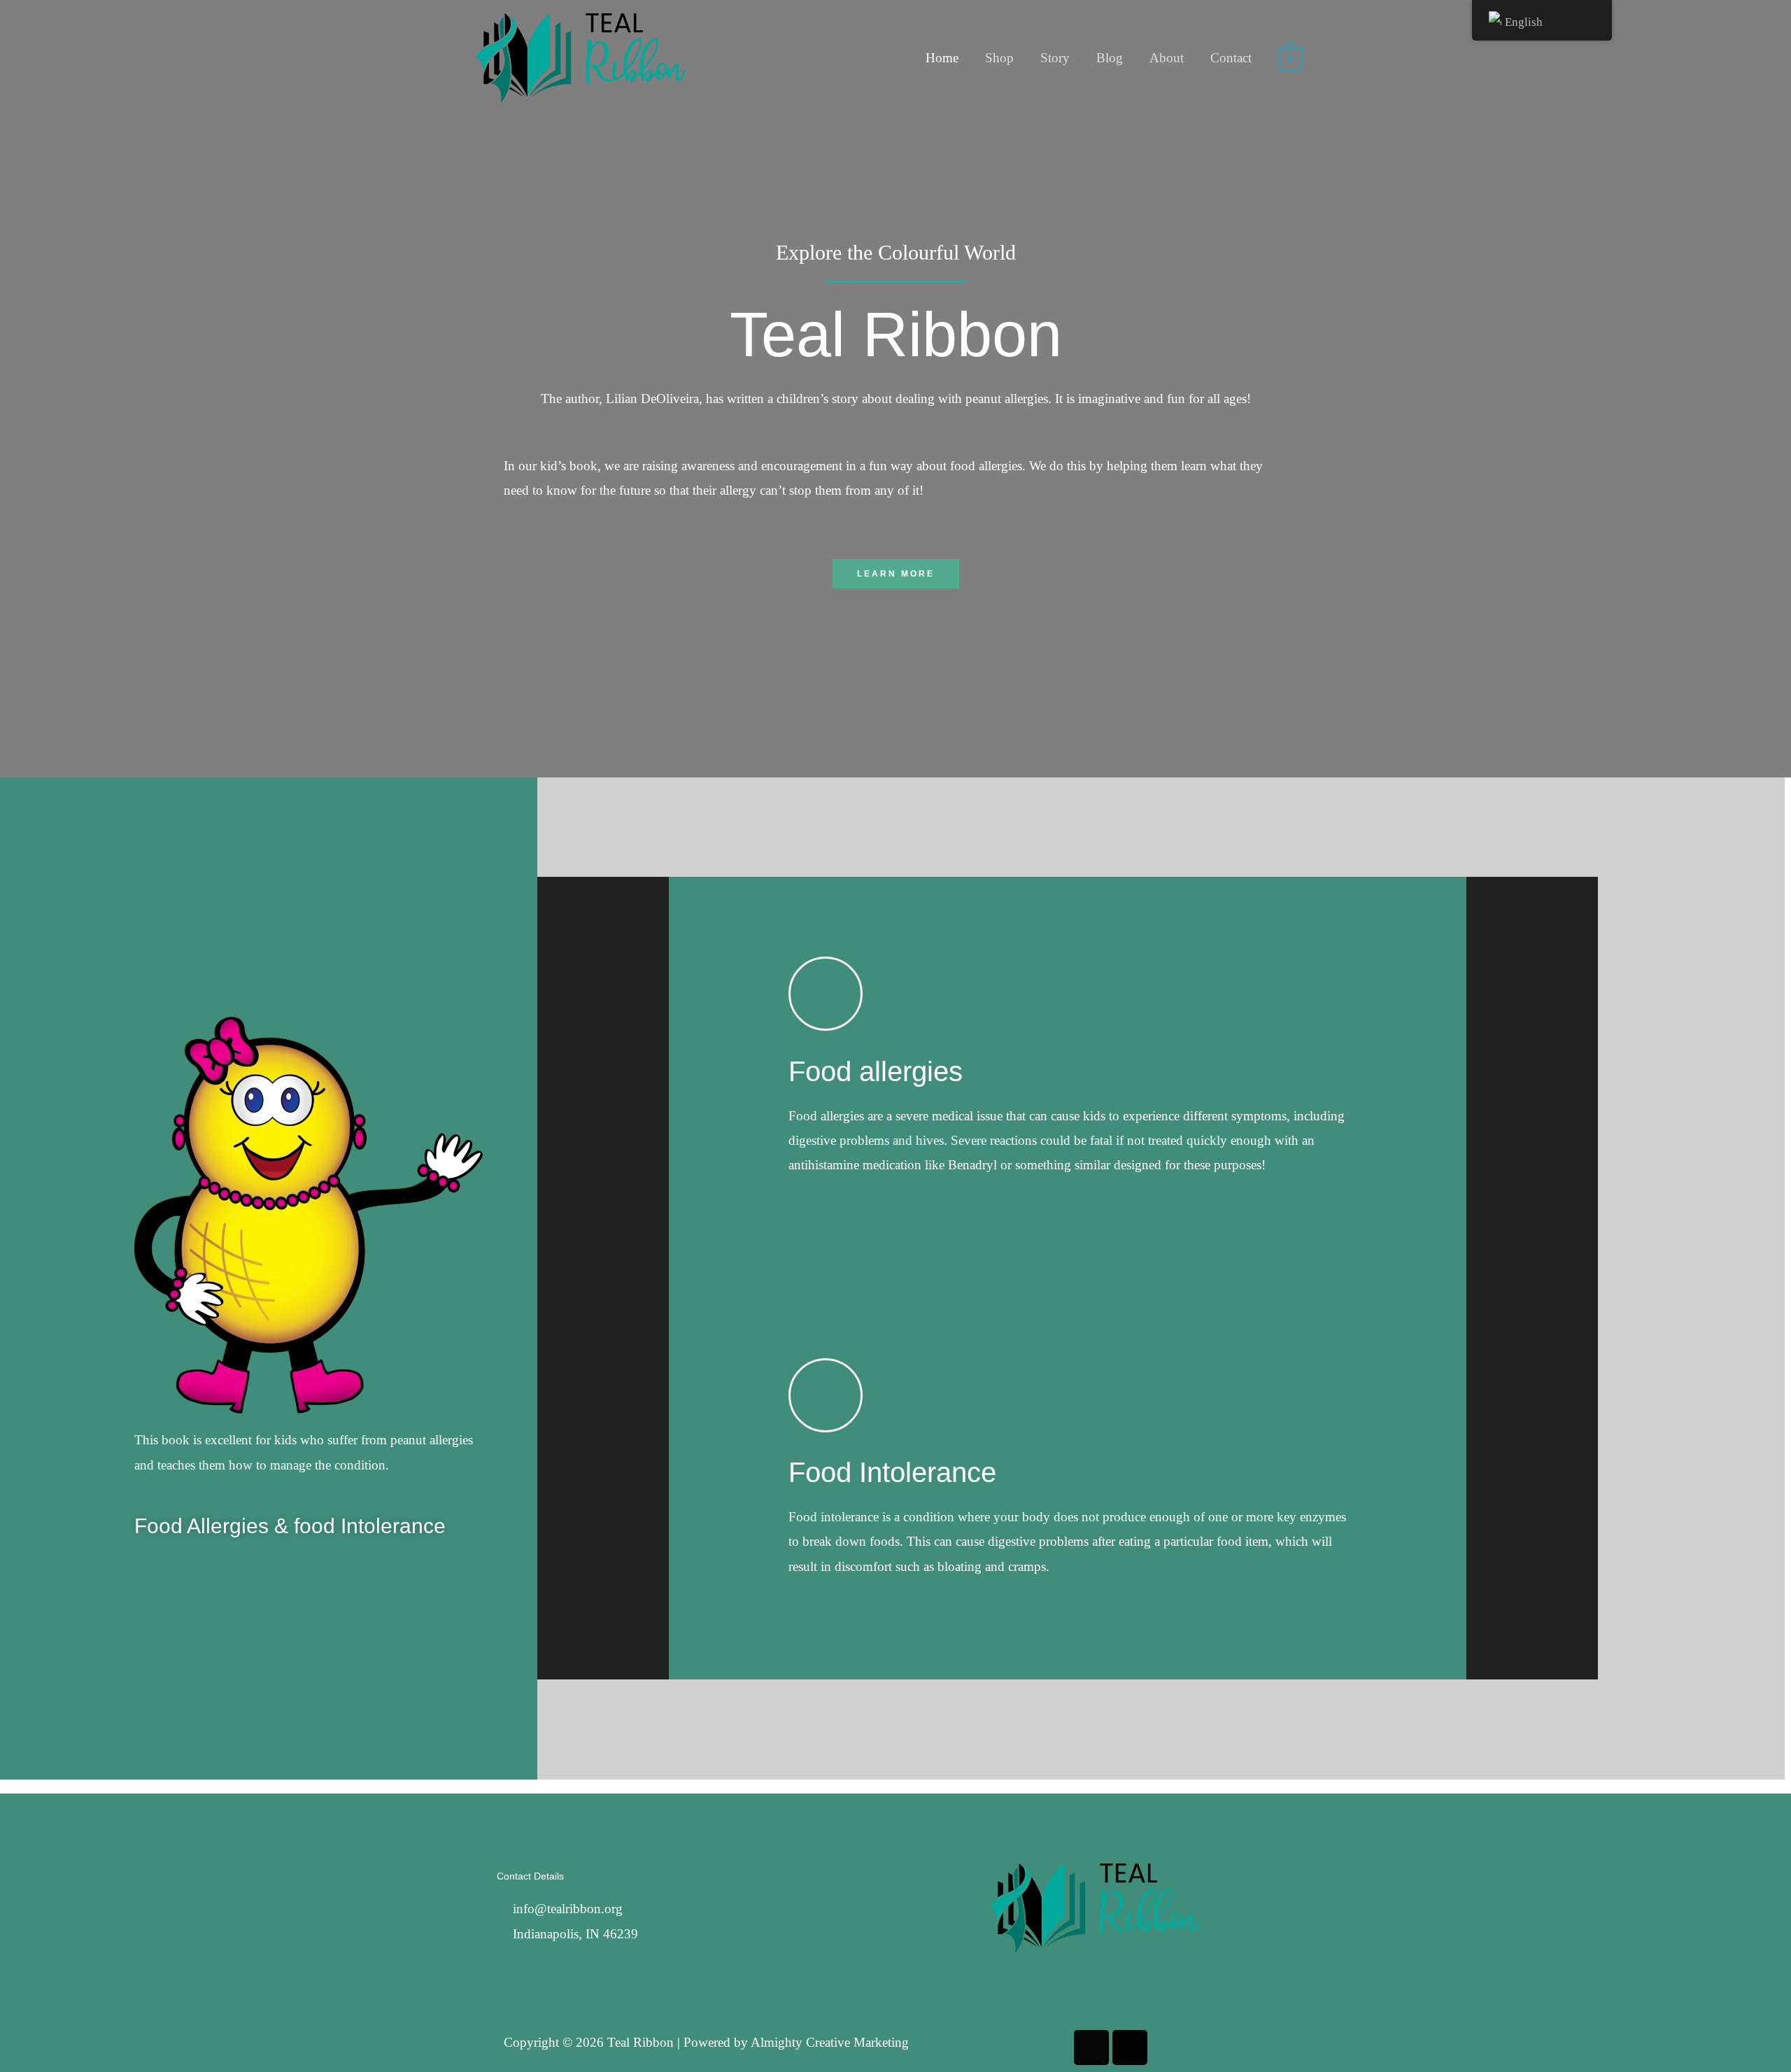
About (1167, 58)
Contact (1231, 58)
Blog (1110, 58)
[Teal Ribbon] (581, 56)
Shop (999, 58)
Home (942, 58)
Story (1055, 58)
